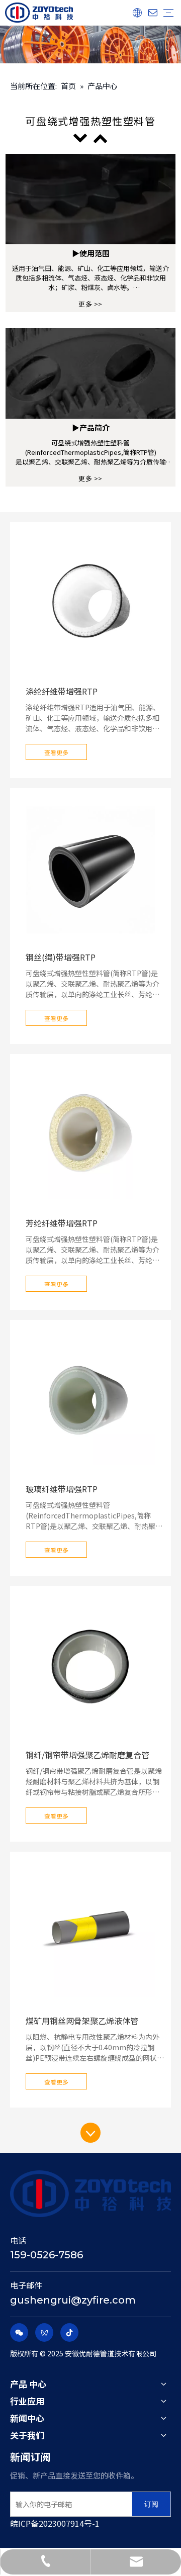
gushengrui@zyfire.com (73, 2300)
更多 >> (90, 304)
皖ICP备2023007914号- (53, 2523)
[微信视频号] (44, 2332)
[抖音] (69, 2332)
